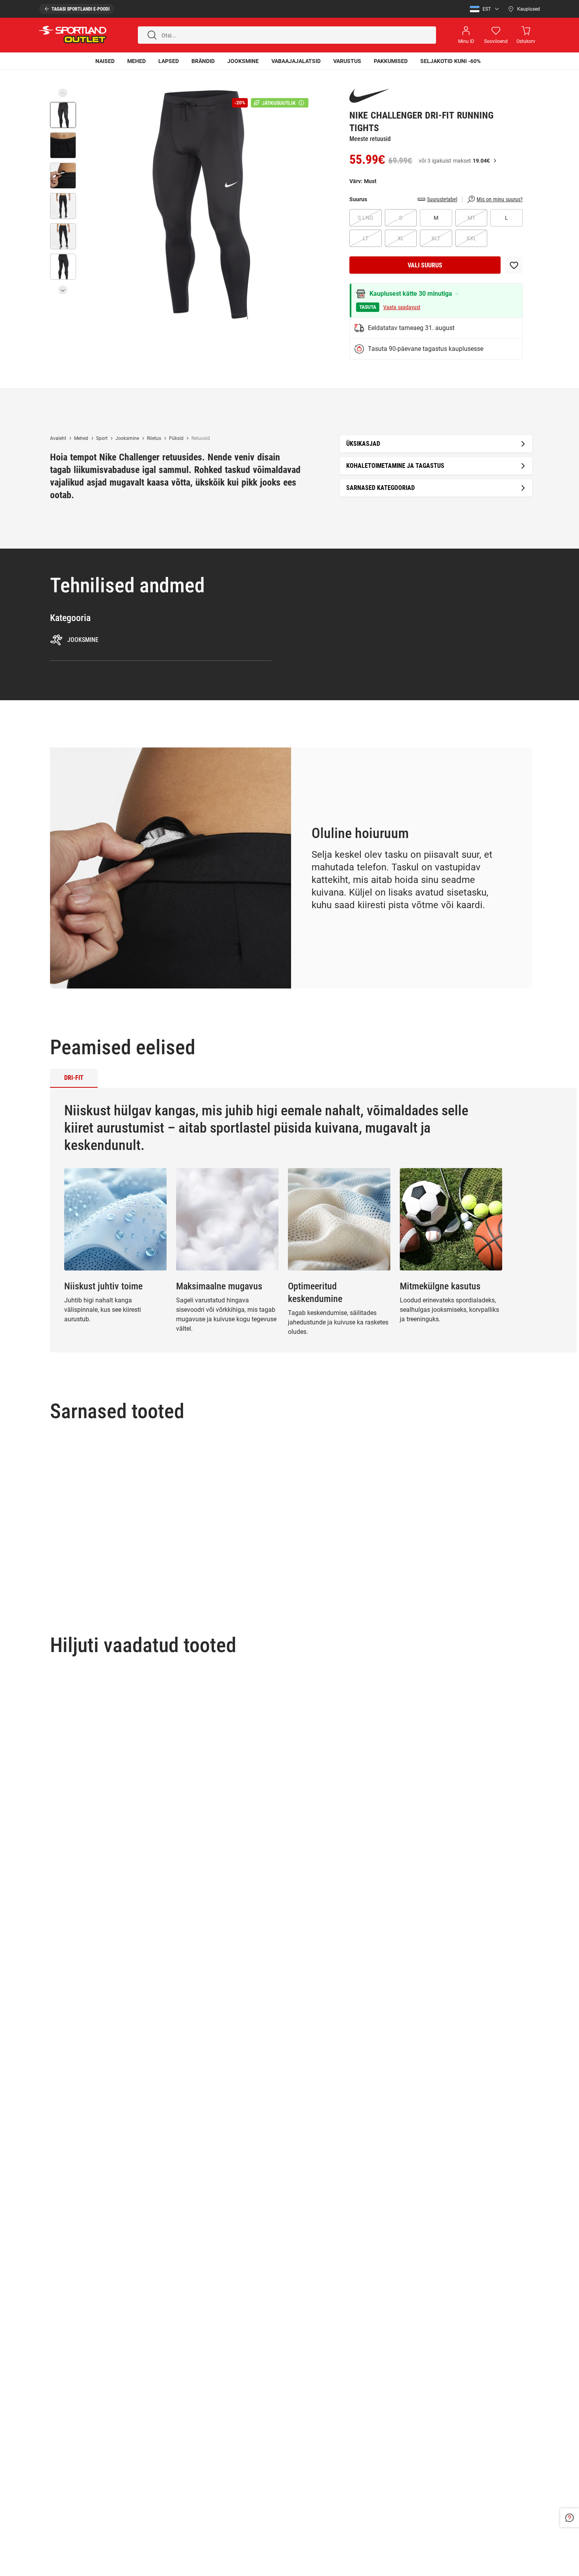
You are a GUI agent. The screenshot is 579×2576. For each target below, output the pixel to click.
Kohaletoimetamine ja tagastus (395, 466)
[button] (482, 9)
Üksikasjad (363, 444)
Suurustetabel (442, 199)
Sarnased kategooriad (380, 488)
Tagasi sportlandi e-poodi (81, 9)
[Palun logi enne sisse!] (514, 265)
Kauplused (529, 9)
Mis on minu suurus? (500, 199)
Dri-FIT (74, 1078)
